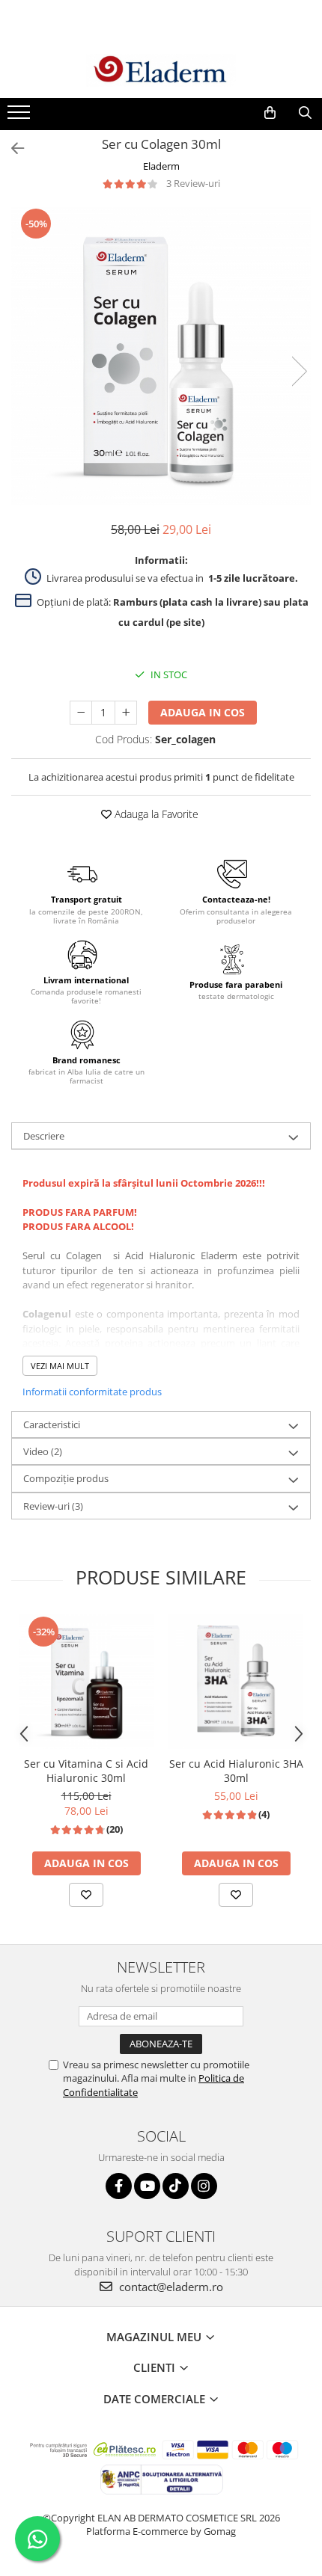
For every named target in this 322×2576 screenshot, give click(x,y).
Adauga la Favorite (155, 814)
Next (299, 371)
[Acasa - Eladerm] (161, 70)
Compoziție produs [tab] (66, 1478)
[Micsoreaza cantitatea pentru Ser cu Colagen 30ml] (81, 713)
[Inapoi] (11, 148)
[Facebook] (119, 2186)
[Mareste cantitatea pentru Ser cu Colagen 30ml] (126, 713)
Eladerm (161, 166)
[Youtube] (147, 2186)
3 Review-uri (193, 183)
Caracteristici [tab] (52, 1424)
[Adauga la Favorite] (86, 1895)
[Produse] (21, 117)
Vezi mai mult (60, 1366)
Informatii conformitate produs (92, 1392)
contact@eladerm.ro (170, 2287)
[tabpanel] (161, 356)
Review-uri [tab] (53, 1506)
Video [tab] (43, 1451)
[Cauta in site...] (305, 113)
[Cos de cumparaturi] (270, 113)
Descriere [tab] (44, 1136)
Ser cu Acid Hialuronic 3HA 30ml (236, 1771)
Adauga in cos (203, 712)
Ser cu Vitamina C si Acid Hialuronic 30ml (86, 1771)
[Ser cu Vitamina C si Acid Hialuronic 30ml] (86, 1682)
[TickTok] (176, 2186)
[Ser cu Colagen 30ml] (161, 356)
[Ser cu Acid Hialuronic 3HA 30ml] (236, 1682)
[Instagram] (204, 2186)
